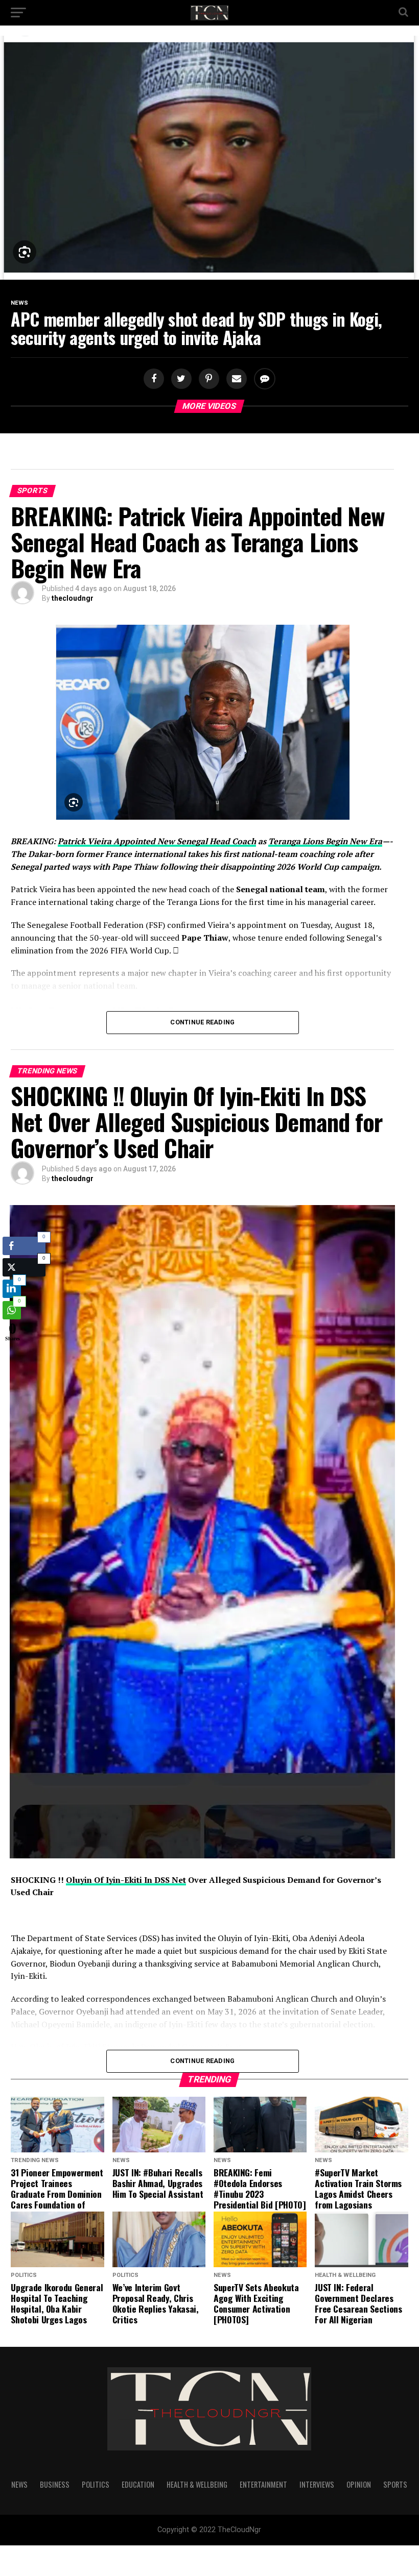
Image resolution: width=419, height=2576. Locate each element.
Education (138, 2484)
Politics (96, 2484)
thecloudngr (73, 598)
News (19, 2484)
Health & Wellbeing (197, 2484)
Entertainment (263, 2484)
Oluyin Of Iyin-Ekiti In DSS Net (126, 1880)
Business (55, 2484)
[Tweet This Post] (180, 379)
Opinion (359, 2484)
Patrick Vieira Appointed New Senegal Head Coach (157, 841)
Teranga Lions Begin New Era (325, 841)
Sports (395, 2484)
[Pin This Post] (207, 379)
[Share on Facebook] (155, 379)
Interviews (317, 2484)
